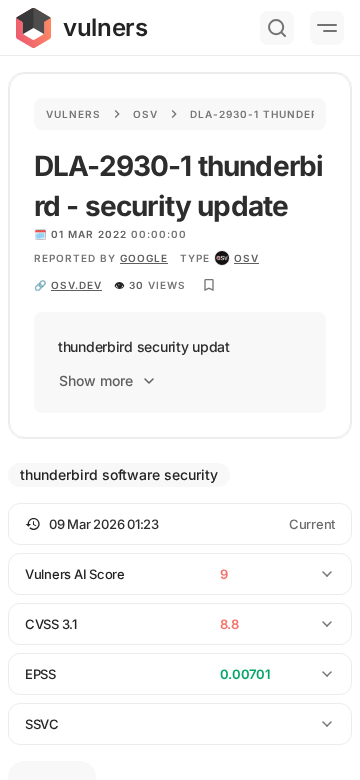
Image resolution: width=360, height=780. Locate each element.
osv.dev (76, 285)
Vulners (73, 114)
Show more (96, 380)
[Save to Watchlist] (209, 285)
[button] (180, 524)
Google (144, 258)
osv (246, 258)
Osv (145, 114)
